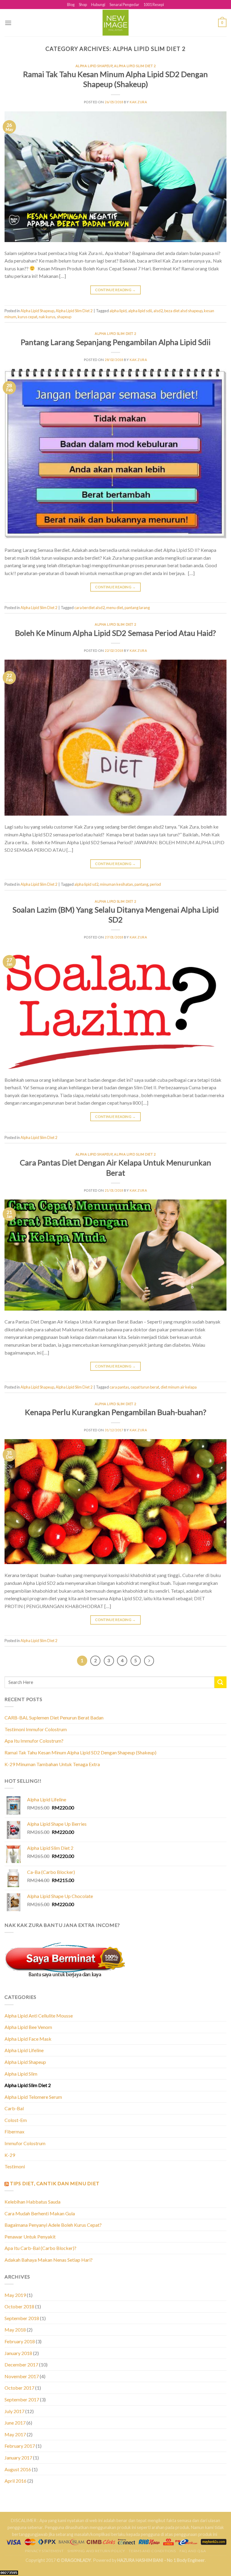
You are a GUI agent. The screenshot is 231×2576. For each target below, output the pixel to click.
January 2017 (18, 2458)
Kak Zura (138, 102)
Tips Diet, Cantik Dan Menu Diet (55, 2183)
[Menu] (8, 23)
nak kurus (47, 317)
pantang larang (137, 608)
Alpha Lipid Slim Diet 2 (135, 66)
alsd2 (158, 311)
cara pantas (119, 1387)
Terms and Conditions (152, 2551)
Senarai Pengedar (124, 5)
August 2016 (18, 2469)
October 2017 (19, 2388)
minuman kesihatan (116, 884)
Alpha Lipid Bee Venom (28, 2027)
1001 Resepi (154, 5)
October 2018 (19, 2306)
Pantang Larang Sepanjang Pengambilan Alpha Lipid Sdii (116, 342)
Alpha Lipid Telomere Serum (33, 2097)
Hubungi (98, 5)
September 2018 (22, 2318)
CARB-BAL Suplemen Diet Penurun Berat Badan (54, 1717)
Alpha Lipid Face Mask (28, 2039)
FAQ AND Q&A (193, 2551)
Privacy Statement (44, 2551)
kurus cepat (28, 317)
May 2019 (15, 2295)
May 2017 (15, 2434)
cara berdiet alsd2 (89, 608)
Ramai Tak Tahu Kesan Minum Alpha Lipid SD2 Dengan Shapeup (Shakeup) (80, 1752)
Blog (71, 5)
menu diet (115, 608)
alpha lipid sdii (140, 311)
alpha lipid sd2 (86, 884)
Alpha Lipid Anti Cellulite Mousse (39, 2016)
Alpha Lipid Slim (21, 2074)
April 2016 (15, 2481)
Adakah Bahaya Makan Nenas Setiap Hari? (49, 2260)
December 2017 (21, 2364)
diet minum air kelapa (179, 1387)
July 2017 (14, 2411)
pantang (141, 884)
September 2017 (22, 2399)
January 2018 (18, 2353)
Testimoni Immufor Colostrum (36, 1729)
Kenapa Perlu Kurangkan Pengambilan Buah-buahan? (116, 1412)
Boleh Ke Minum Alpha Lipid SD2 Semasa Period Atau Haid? (115, 633)
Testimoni (15, 2166)
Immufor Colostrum (25, 2143)
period (155, 884)
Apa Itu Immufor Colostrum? (34, 1741)
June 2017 (15, 2423)
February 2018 (20, 2341)
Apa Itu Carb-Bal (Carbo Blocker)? (40, 2248)
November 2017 (22, 2376)
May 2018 (15, 2330)
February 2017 (20, 2446)
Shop (83, 5)
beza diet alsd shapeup (183, 311)
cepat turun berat (145, 1387)
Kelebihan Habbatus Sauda (32, 2202)
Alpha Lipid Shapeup (94, 66)
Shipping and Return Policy (96, 2551)
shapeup (64, 317)
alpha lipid (118, 311)
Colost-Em (16, 2120)
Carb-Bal (14, 2108)
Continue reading (115, 290)
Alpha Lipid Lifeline (24, 2050)
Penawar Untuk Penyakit (30, 2237)
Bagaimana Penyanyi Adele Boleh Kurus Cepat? (53, 2225)
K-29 (10, 2155)
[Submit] (220, 1682)
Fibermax (14, 2131)
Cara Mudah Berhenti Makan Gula (40, 2213)
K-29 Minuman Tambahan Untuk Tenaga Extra (52, 1764)
